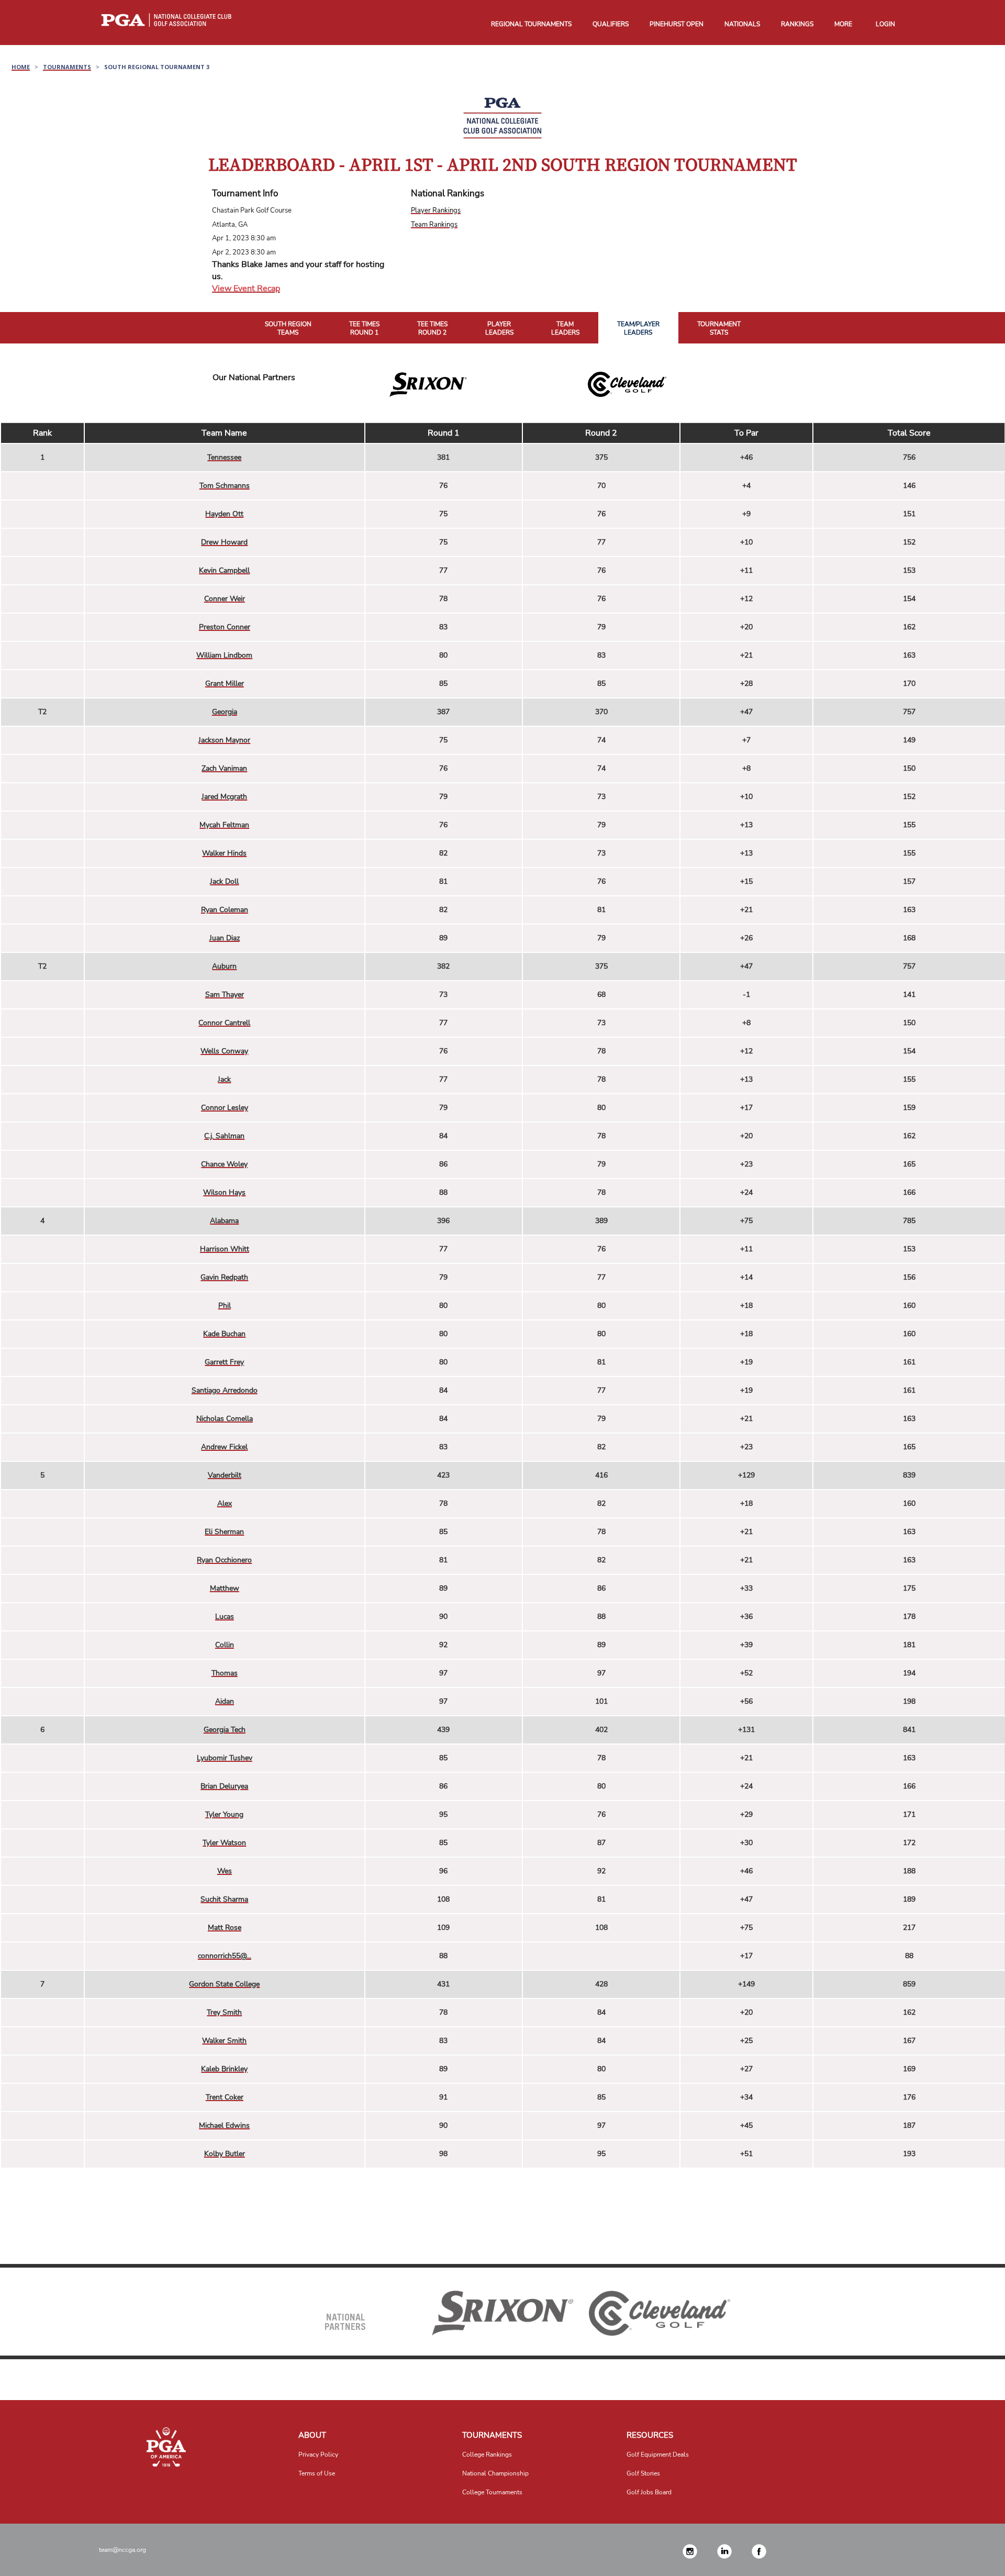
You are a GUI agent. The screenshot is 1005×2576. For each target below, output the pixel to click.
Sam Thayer (225, 995)
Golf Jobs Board (649, 2492)
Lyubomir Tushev (225, 1758)
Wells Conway (224, 1051)
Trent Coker (225, 2097)
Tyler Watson (224, 1843)
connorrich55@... (225, 1956)
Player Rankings (436, 210)
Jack (224, 1079)
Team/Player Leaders (638, 329)
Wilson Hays (224, 1192)
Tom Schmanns (225, 486)
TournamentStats (719, 329)
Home (21, 67)
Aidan (225, 1701)
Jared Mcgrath (224, 797)
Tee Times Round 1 (364, 329)
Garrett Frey (224, 1362)
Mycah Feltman (224, 825)
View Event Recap (246, 288)
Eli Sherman (224, 1532)
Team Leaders (565, 329)
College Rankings (487, 2455)
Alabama (224, 1221)
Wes (225, 1871)
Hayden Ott (224, 514)
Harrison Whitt (225, 1249)
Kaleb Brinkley (224, 2069)
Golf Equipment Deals (658, 2455)
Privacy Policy (318, 2455)
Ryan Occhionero (224, 1560)
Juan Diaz (225, 938)
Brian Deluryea (224, 1786)
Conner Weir (225, 599)
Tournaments (67, 67)
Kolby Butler (225, 2154)
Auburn (224, 966)
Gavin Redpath (224, 1277)
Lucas (225, 1617)
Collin (225, 1645)
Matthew (225, 1588)
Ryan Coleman (225, 910)
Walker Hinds (224, 853)
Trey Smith (224, 2012)
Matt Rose (225, 1928)
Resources (650, 2435)
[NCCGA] (166, 2447)
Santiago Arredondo (225, 1390)
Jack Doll (224, 881)
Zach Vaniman (224, 768)
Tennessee (224, 457)
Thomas (225, 1673)
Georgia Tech (225, 1730)
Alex (225, 1503)
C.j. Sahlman (224, 1136)
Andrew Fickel (224, 1447)
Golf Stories (643, 2473)
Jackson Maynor (224, 740)
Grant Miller (225, 684)
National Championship (495, 2473)
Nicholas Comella (225, 1419)
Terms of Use (317, 2473)
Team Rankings (434, 225)
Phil (225, 1306)
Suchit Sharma (224, 1899)
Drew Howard (224, 542)
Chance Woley (224, 1164)
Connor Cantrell (224, 1023)
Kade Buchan (224, 1334)
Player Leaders (499, 329)
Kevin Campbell (224, 570)
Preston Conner (225, 627)
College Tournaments (492, 2492)
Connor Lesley (225, 1108)
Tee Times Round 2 (432, 329)
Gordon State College (224, 1984)
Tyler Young (224, 1814)
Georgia (225, 712)
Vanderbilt (225, 1475)
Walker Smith (224, 2041)
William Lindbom (224, 655)
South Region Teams (288, 329)
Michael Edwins (224, 2125)
